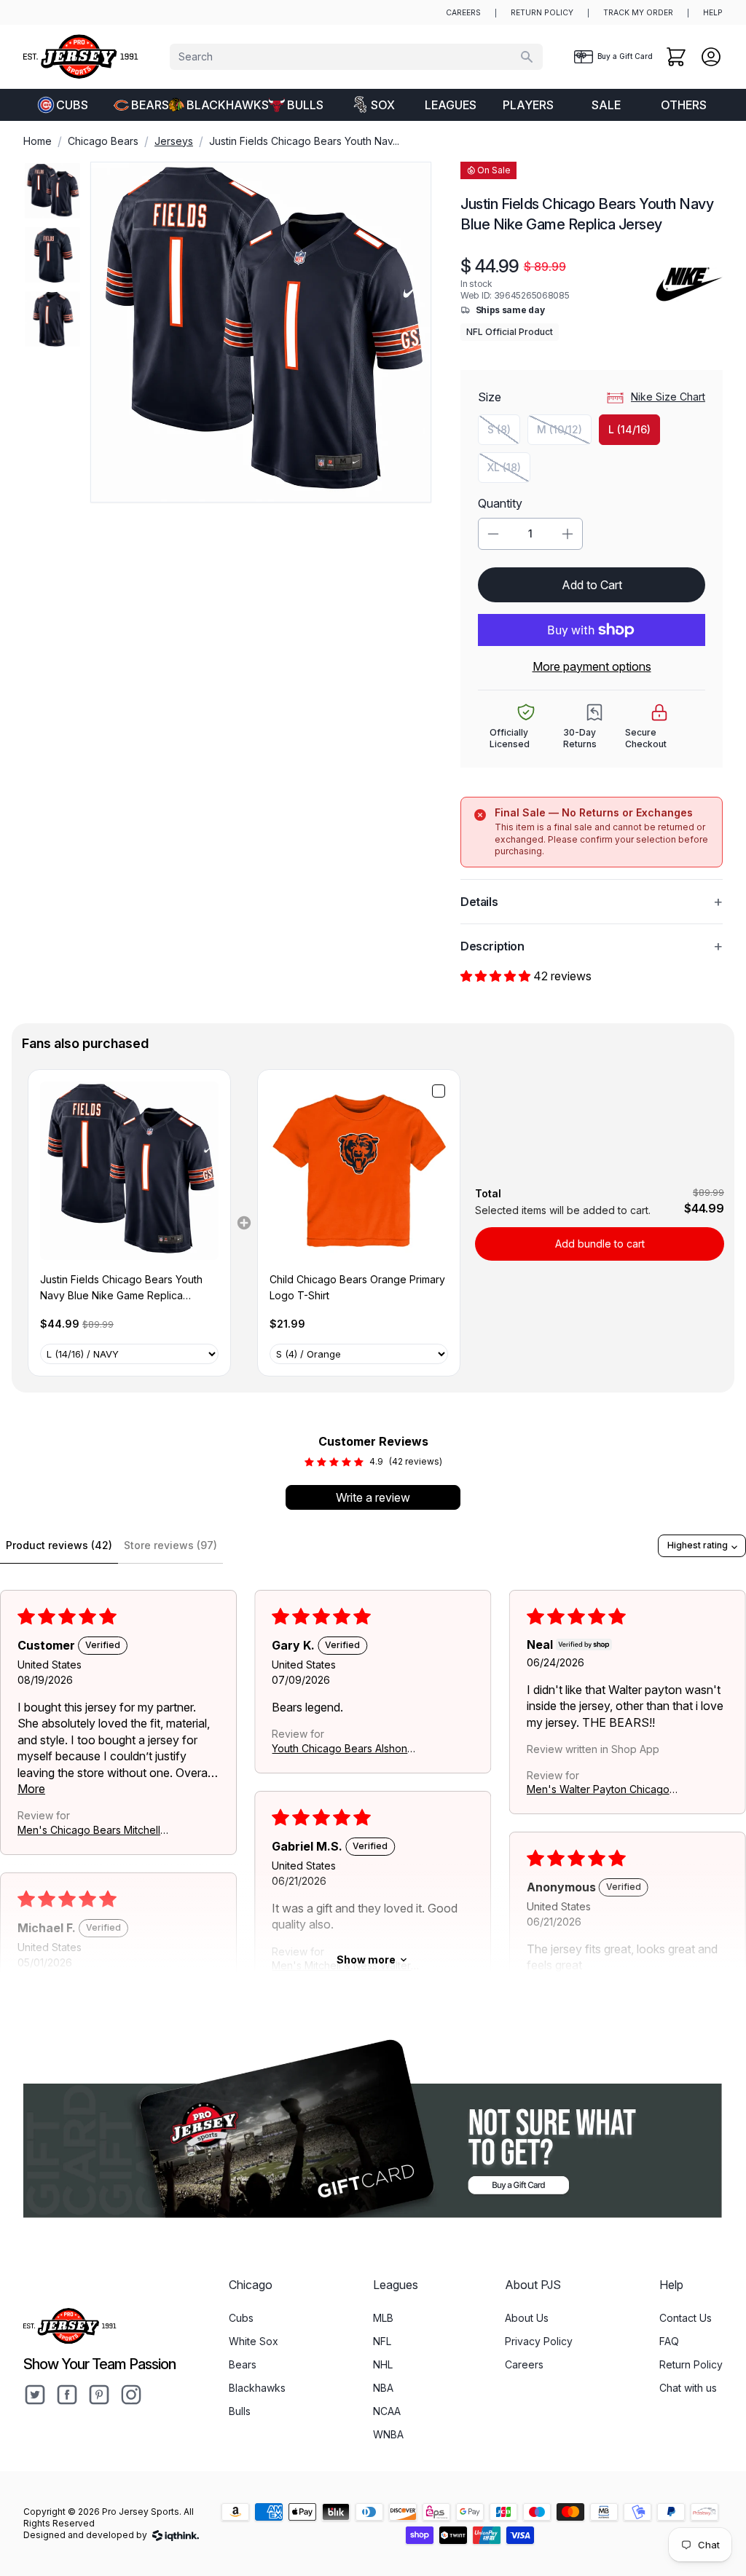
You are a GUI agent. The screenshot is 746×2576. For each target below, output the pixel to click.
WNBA (388, 2434)
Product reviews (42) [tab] (59, 1545)
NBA (383, 2388)
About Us (527, 2318)
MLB (383, 2318)
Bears (150, 105)
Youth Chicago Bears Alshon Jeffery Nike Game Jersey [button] (339, 1749)
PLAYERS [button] (528, 105)
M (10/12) (564, 433)
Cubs (72, 105)
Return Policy (691, 2364)
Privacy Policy (539, 2341)
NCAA (387, 2411)
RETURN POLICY (542, 13)
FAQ (669, 2341)
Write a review (373, 1497)
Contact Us (686, 2318)
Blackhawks (221, 105)
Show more (366, 1959)
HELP (713, 13)
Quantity (500, 503)
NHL (383, 2364)
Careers (524, 2364)
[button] (497, 976)
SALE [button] (606, 105)
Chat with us (688, 2388)
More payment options (592, 666)
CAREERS (463, 13)
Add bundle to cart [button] (600, 1244)
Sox (383, 105)
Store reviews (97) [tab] (170, 1545)
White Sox (254, 2341)
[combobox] (356, 57)
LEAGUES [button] (451, 105)
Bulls (305, 105)
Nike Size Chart (668, 397)
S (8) (504, 433)
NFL (382, 2341)
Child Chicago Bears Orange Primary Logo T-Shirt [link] (357, 1287)
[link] (129, 1171)
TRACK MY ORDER (638, 13)
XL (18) (509, 471)
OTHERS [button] (684, 105)
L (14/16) (629, 429)
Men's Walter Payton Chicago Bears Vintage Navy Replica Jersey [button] (598, 1791)
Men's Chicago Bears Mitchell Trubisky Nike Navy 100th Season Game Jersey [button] (89, 1831)
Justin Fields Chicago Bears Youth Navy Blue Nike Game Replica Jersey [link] (121, 1289)
